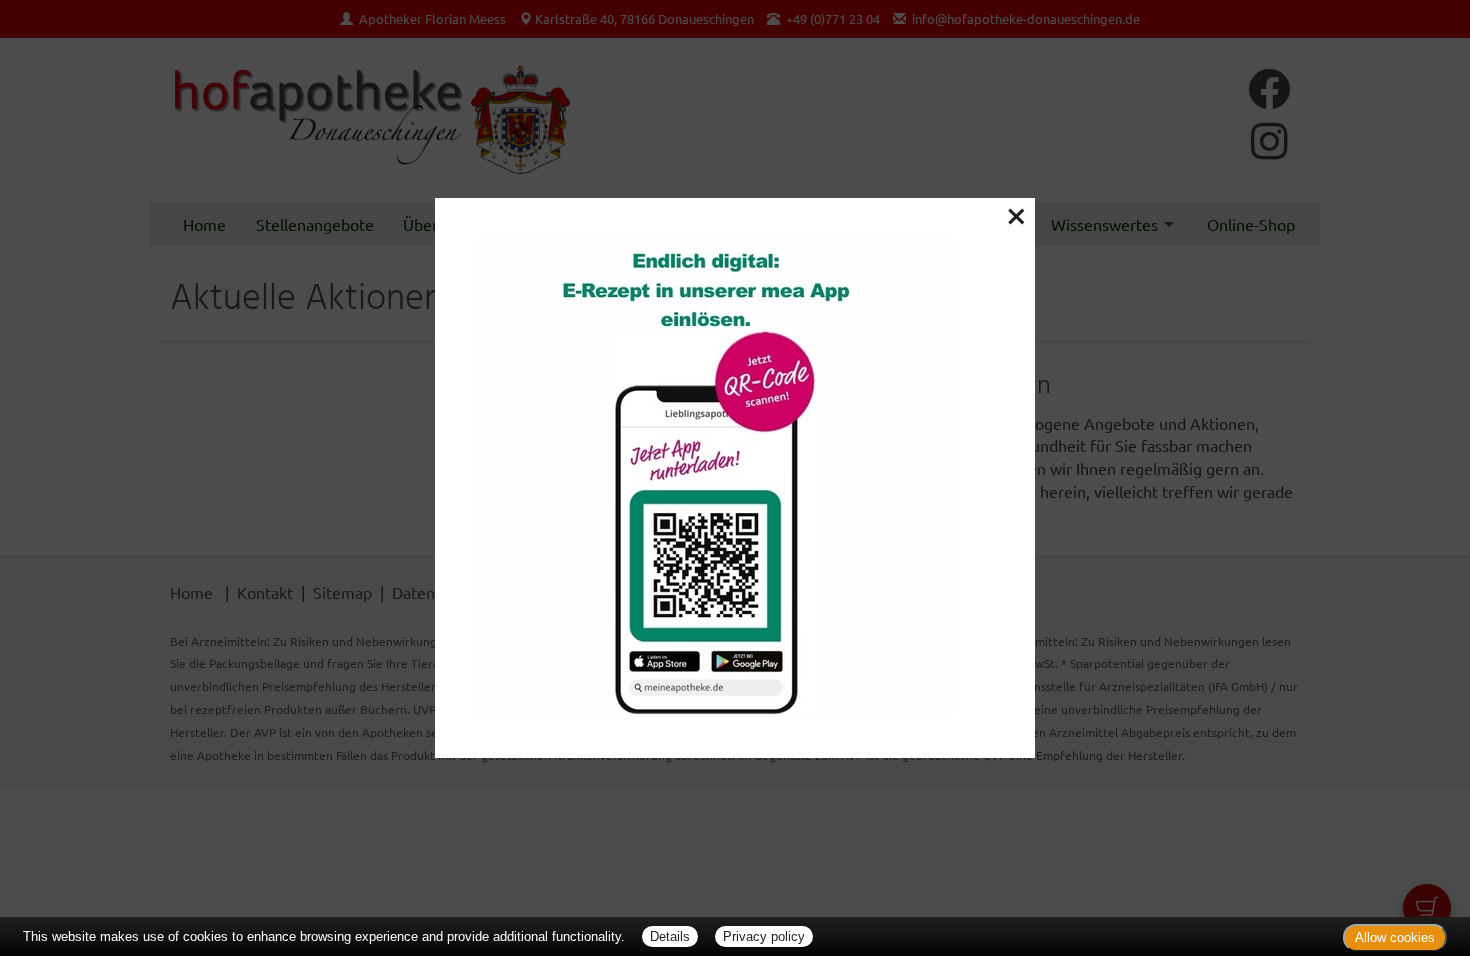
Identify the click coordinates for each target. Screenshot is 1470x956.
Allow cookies (1395, 937)
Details (670, 936)
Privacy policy (764, 936)
